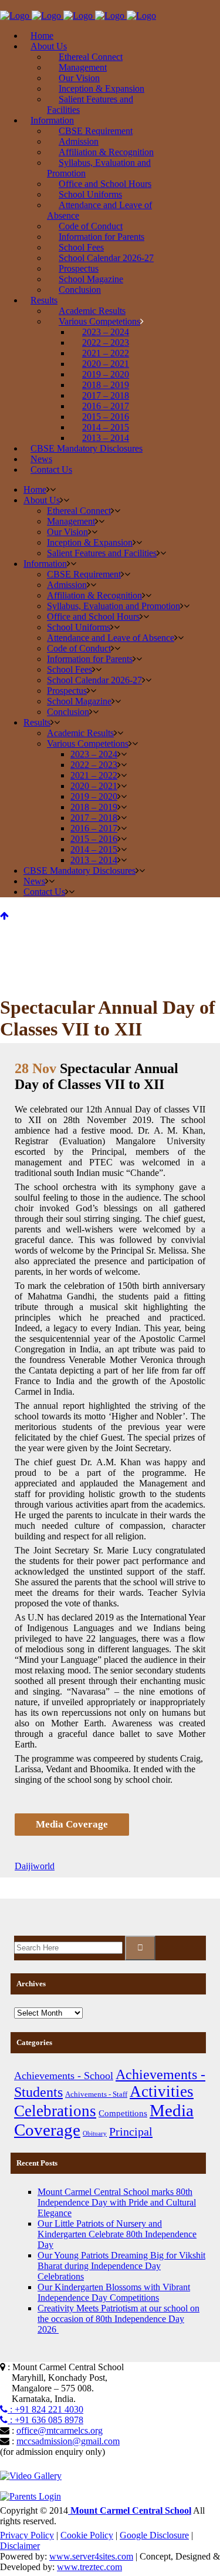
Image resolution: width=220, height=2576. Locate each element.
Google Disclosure (154, 2535)
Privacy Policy (27, 2535)
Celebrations (55, 2111)
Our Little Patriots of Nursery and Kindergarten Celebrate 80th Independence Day (117, 2234)
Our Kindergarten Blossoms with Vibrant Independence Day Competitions (114, 2292)
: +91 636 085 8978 (45, 2420)
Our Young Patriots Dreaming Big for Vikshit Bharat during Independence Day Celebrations (121, 2266)
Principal (131, 2131)
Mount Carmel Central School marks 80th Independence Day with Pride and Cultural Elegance (117, 2202)
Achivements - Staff (96, 2094)
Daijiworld (35, 1866)
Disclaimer (20, 2546)
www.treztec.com (89, 2567)
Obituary (95, 2134)
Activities (162, 2091)
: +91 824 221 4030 (45, 2409)
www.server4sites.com (91, 2556)
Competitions (123, 2113)
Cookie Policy (87, 2535)
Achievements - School (64, 2076)
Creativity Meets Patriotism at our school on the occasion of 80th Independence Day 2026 (119, 2319)
